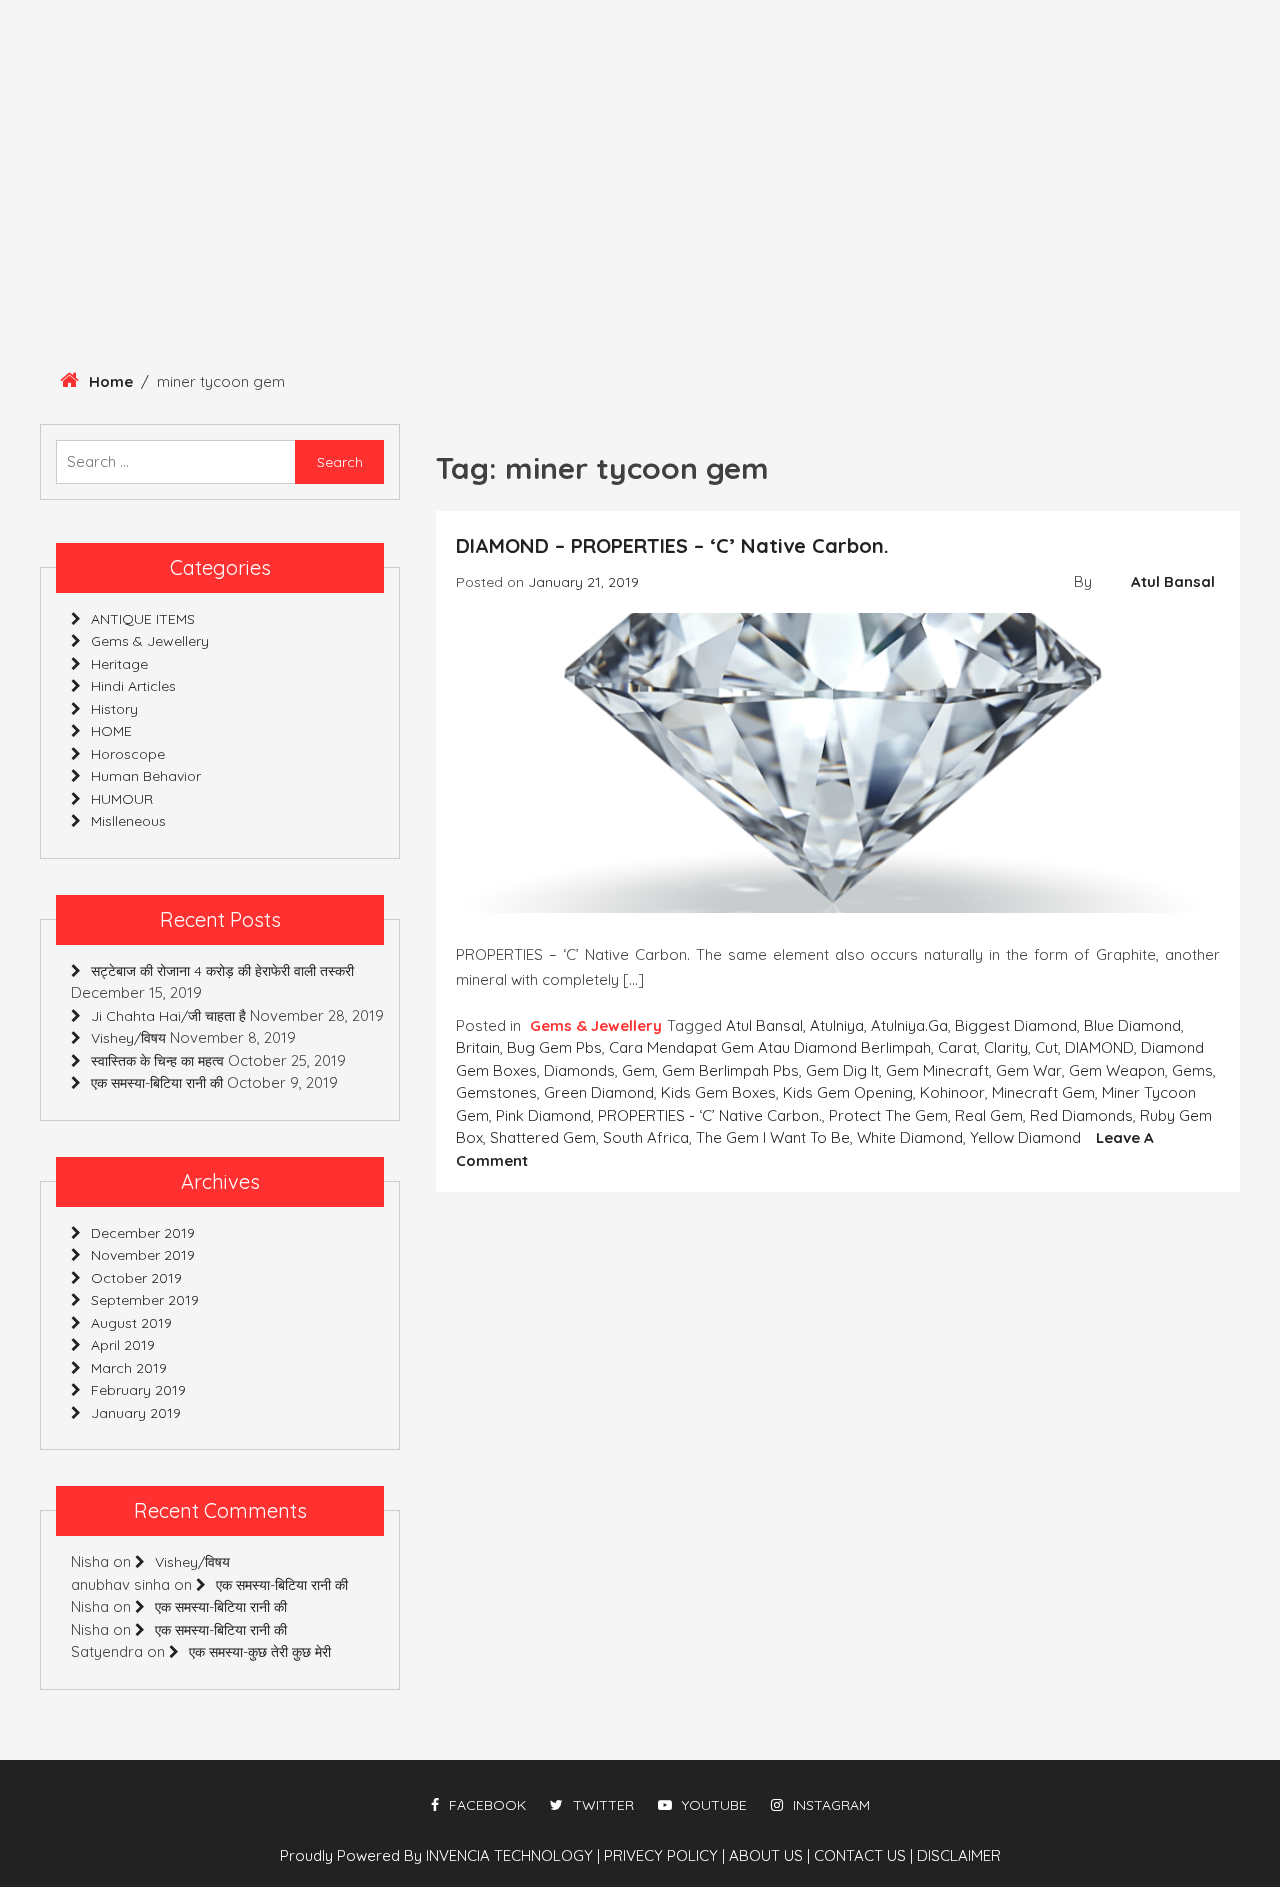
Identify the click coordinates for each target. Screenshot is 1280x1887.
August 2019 (131, 1323)
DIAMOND (1099, 1047)
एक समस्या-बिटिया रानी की (157, 1083)
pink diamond (543, 1115)
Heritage (57, 272)
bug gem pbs (554, 1047)
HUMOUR (814, 272)
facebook (487, 1805)
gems (1192, 1070)
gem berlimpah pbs (730, 1070)
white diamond (910, 1137)
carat (957, 1047)
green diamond (599, 1092)
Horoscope (1098, 272)
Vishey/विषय (128, 1038)
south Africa (646, 1137)
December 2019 (143, 1233)
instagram (831, 1805)
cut (1046, 1047)
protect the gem (888, 1115)
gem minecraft (937, 1070)
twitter (603, 1805)
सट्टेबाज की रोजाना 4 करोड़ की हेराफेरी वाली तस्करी (222, 971)
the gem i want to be (773, 1137)
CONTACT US (863, 1855)
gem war (1029, 1070)
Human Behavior (472, 272)
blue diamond (1132, 1025)
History (170, 272)
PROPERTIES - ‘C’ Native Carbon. (710, 1115)
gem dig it (842, 1070)
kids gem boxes (718, 1092)
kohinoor (952, 1092)
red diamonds (1081, 1115)
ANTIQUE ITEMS (304, 272)
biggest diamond (1016, 1025)
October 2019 (136, 1278)
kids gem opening (848, 1092)
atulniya (837, 1025)
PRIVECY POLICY (664, 1855)
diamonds (579, 1070)
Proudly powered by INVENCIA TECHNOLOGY (438, 1855)
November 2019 (143, 1255)
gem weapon (1117, 1070)
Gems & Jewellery (660, 272)
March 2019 (129, 1368)
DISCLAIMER (959, 1855)
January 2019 (136, 1413)
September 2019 (145, 1300)
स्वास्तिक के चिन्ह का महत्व (157, 1061)
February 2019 (138, 1390)
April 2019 (123, 1345)
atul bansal (764, 1025)
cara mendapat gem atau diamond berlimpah (770, 1047)
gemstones (496, 1092)
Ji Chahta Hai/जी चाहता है (168, 1016)
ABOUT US (769, 1855)
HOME (111, 731)
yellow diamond (1025, 1137)
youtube (714, 1805)
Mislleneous (74, 326)
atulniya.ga (909, 1025)
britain (478, 1047)
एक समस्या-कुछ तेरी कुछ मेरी (260, 1652)
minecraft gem (1043, 1092)
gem (638, 1070)
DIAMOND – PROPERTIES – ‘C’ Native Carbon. (672, 545)
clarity (1006, 1047)
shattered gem (543, 1137)
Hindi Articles (948, 272)
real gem (989, 1115)
